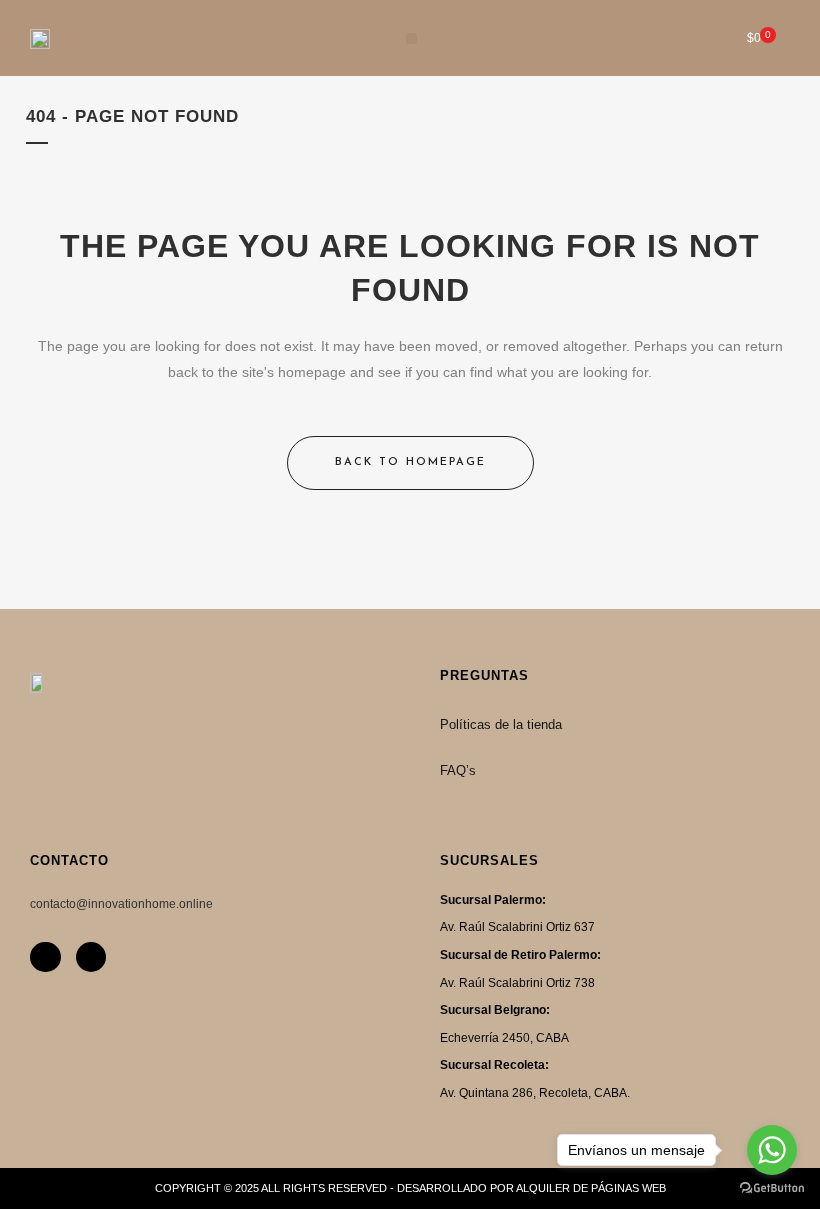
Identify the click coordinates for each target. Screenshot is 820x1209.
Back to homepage (410, 462)
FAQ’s (458, 770)
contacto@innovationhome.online (121, 904)
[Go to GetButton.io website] (772, 1188)
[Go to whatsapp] (772, 1150)
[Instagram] (45, 957)
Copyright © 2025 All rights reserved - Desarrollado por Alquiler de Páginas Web (410, 1188)
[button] (411, 38)
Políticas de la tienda (501, 724)
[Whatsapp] (91, 957)
